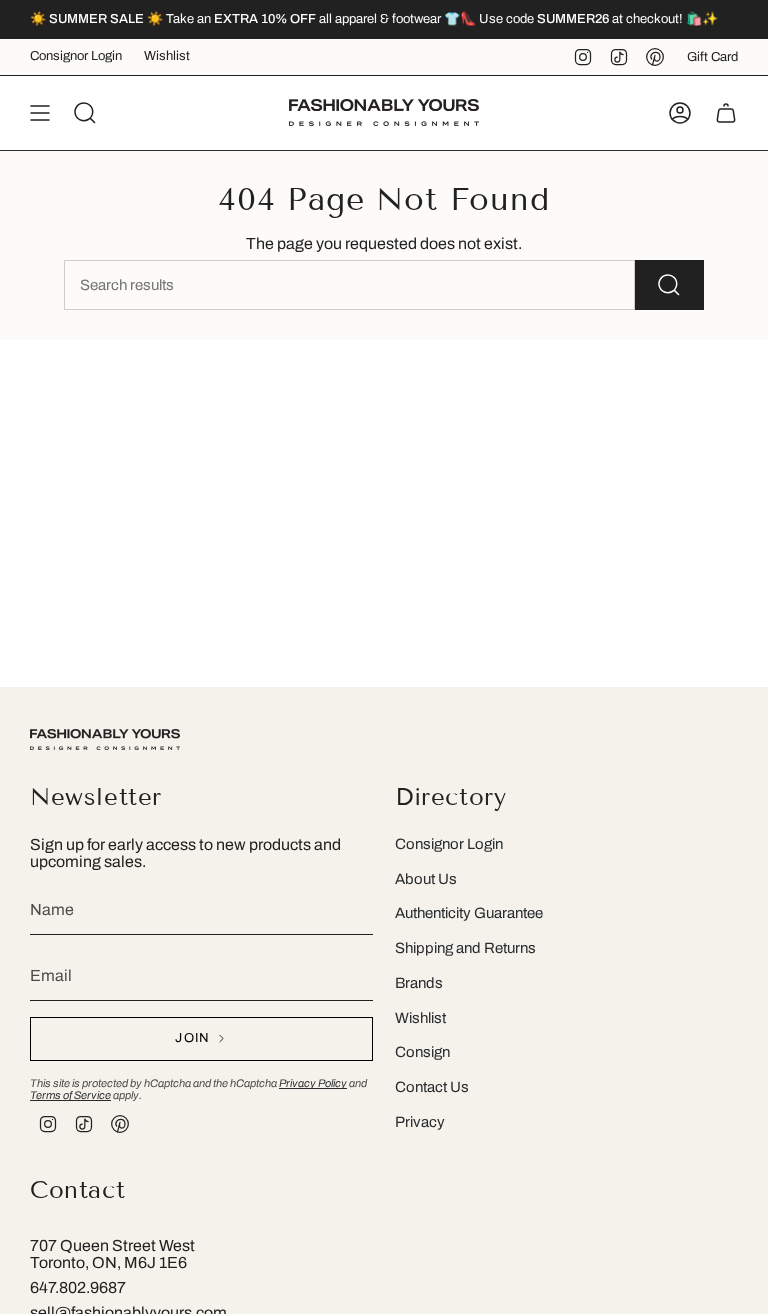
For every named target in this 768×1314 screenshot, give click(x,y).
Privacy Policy (313, 1083)
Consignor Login (76, 56)
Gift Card (712, 57)
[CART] (726, 113)
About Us (426, 879)
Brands (419, 983)
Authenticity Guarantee (469, 913)
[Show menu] (40, 113)
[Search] (669, 285)
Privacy (420, 1122)
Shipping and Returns (465, 948)
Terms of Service (70, 1095)
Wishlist (167, 56)
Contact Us (432, 1087)
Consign (422, 1052)
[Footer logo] (105, 739)
